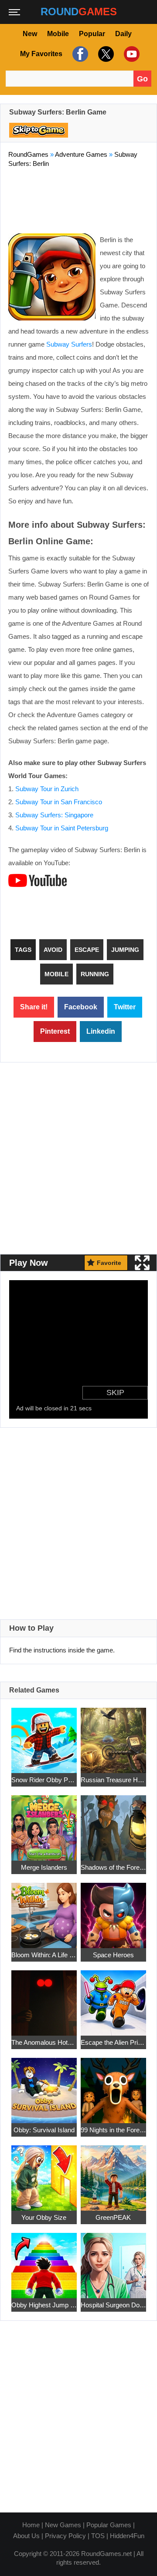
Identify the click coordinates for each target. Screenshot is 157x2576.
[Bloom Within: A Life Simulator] (44, 1910)
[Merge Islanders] (44, 1823)
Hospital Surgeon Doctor (113, 2305)
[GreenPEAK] (113, 2173)
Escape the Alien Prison (113, 2042)
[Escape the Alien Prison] (113, 1998)
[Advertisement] (78, 199)
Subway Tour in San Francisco (59, 802)
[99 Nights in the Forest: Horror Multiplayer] (113, 2085)
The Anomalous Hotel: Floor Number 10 (44, 2042)
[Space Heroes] (113, 1910)
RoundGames (28, 154)
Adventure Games (81, 154)
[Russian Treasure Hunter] (113, 1735)
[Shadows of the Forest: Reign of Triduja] (113, 1823)
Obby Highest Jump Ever (44, 2305)
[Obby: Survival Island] (44, 2085)
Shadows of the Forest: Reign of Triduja (113, 1867)
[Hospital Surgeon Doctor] (113, 2261)
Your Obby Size (44, 2217)
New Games (63, 2525)
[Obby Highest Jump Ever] (44, 2261)
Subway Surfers (69, 344)
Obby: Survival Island (44, 2130)
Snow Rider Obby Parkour (44, 1780)
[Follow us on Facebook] (79, 54)
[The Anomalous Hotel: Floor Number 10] (44, 1998)
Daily (123, 34)
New (30, 34)
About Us (26, 2536)
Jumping (125, 950)
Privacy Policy (65, 2536)
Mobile (58, 34)
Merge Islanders (44, 1867)
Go (142, 79)
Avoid (53, 950)
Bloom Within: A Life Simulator (44, 1955)
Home (31, 2525)
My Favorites (41, 54)
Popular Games (109, 2525)
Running (95, 974)
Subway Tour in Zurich (47, 789)
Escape (87, 950)
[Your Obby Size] (44, 2173)
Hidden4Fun (127, 2536)
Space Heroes (113, 1955)
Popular (92, 34)
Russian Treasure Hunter (113, 1780)
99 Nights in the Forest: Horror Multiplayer (113, 2130)
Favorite (109, 1263)
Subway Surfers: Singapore (54, 815)
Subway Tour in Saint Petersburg (62, 828)
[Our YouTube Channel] (131, 54)
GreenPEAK (113, 2217)
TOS (98, 2536)
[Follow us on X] (105, 54)
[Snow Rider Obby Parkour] (44, 1735)
